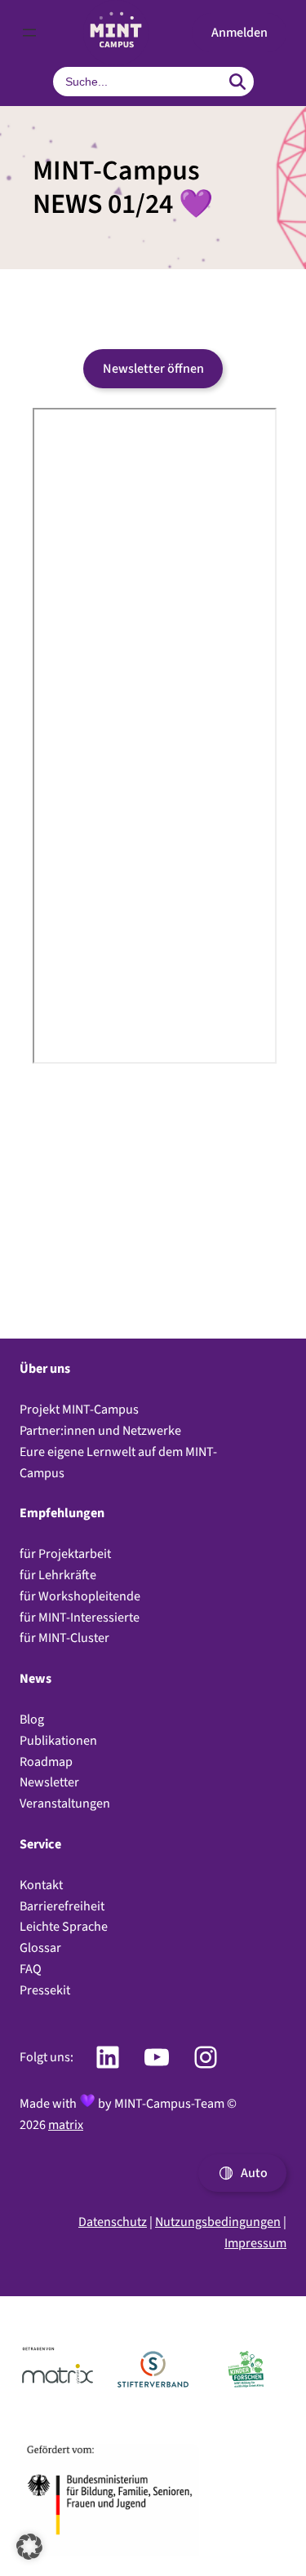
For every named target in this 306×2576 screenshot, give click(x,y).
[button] (239, 33)
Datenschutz (113, 2222)
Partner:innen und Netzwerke (100, 1430)
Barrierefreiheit (62, 1906)
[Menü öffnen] (29, 33)
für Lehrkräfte (58, 1575)
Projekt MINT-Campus (79, 1409)
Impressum (255, 2243)
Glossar (40, 1947)
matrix (66, 2125)
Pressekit (45, 1990)
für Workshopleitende (80, 1596)
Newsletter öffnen (153, 368)
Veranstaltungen (65, 1803)
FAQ (31, 1969)
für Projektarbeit (65, 1554)
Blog (32, 1719)
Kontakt (41, 1885)
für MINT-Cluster (64, 1638)
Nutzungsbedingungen (218, 2222)
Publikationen (58, 1740)
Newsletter (49, 1782)
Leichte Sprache (64, 1926)
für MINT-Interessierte (80, 1617)
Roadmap (46, 1762)
